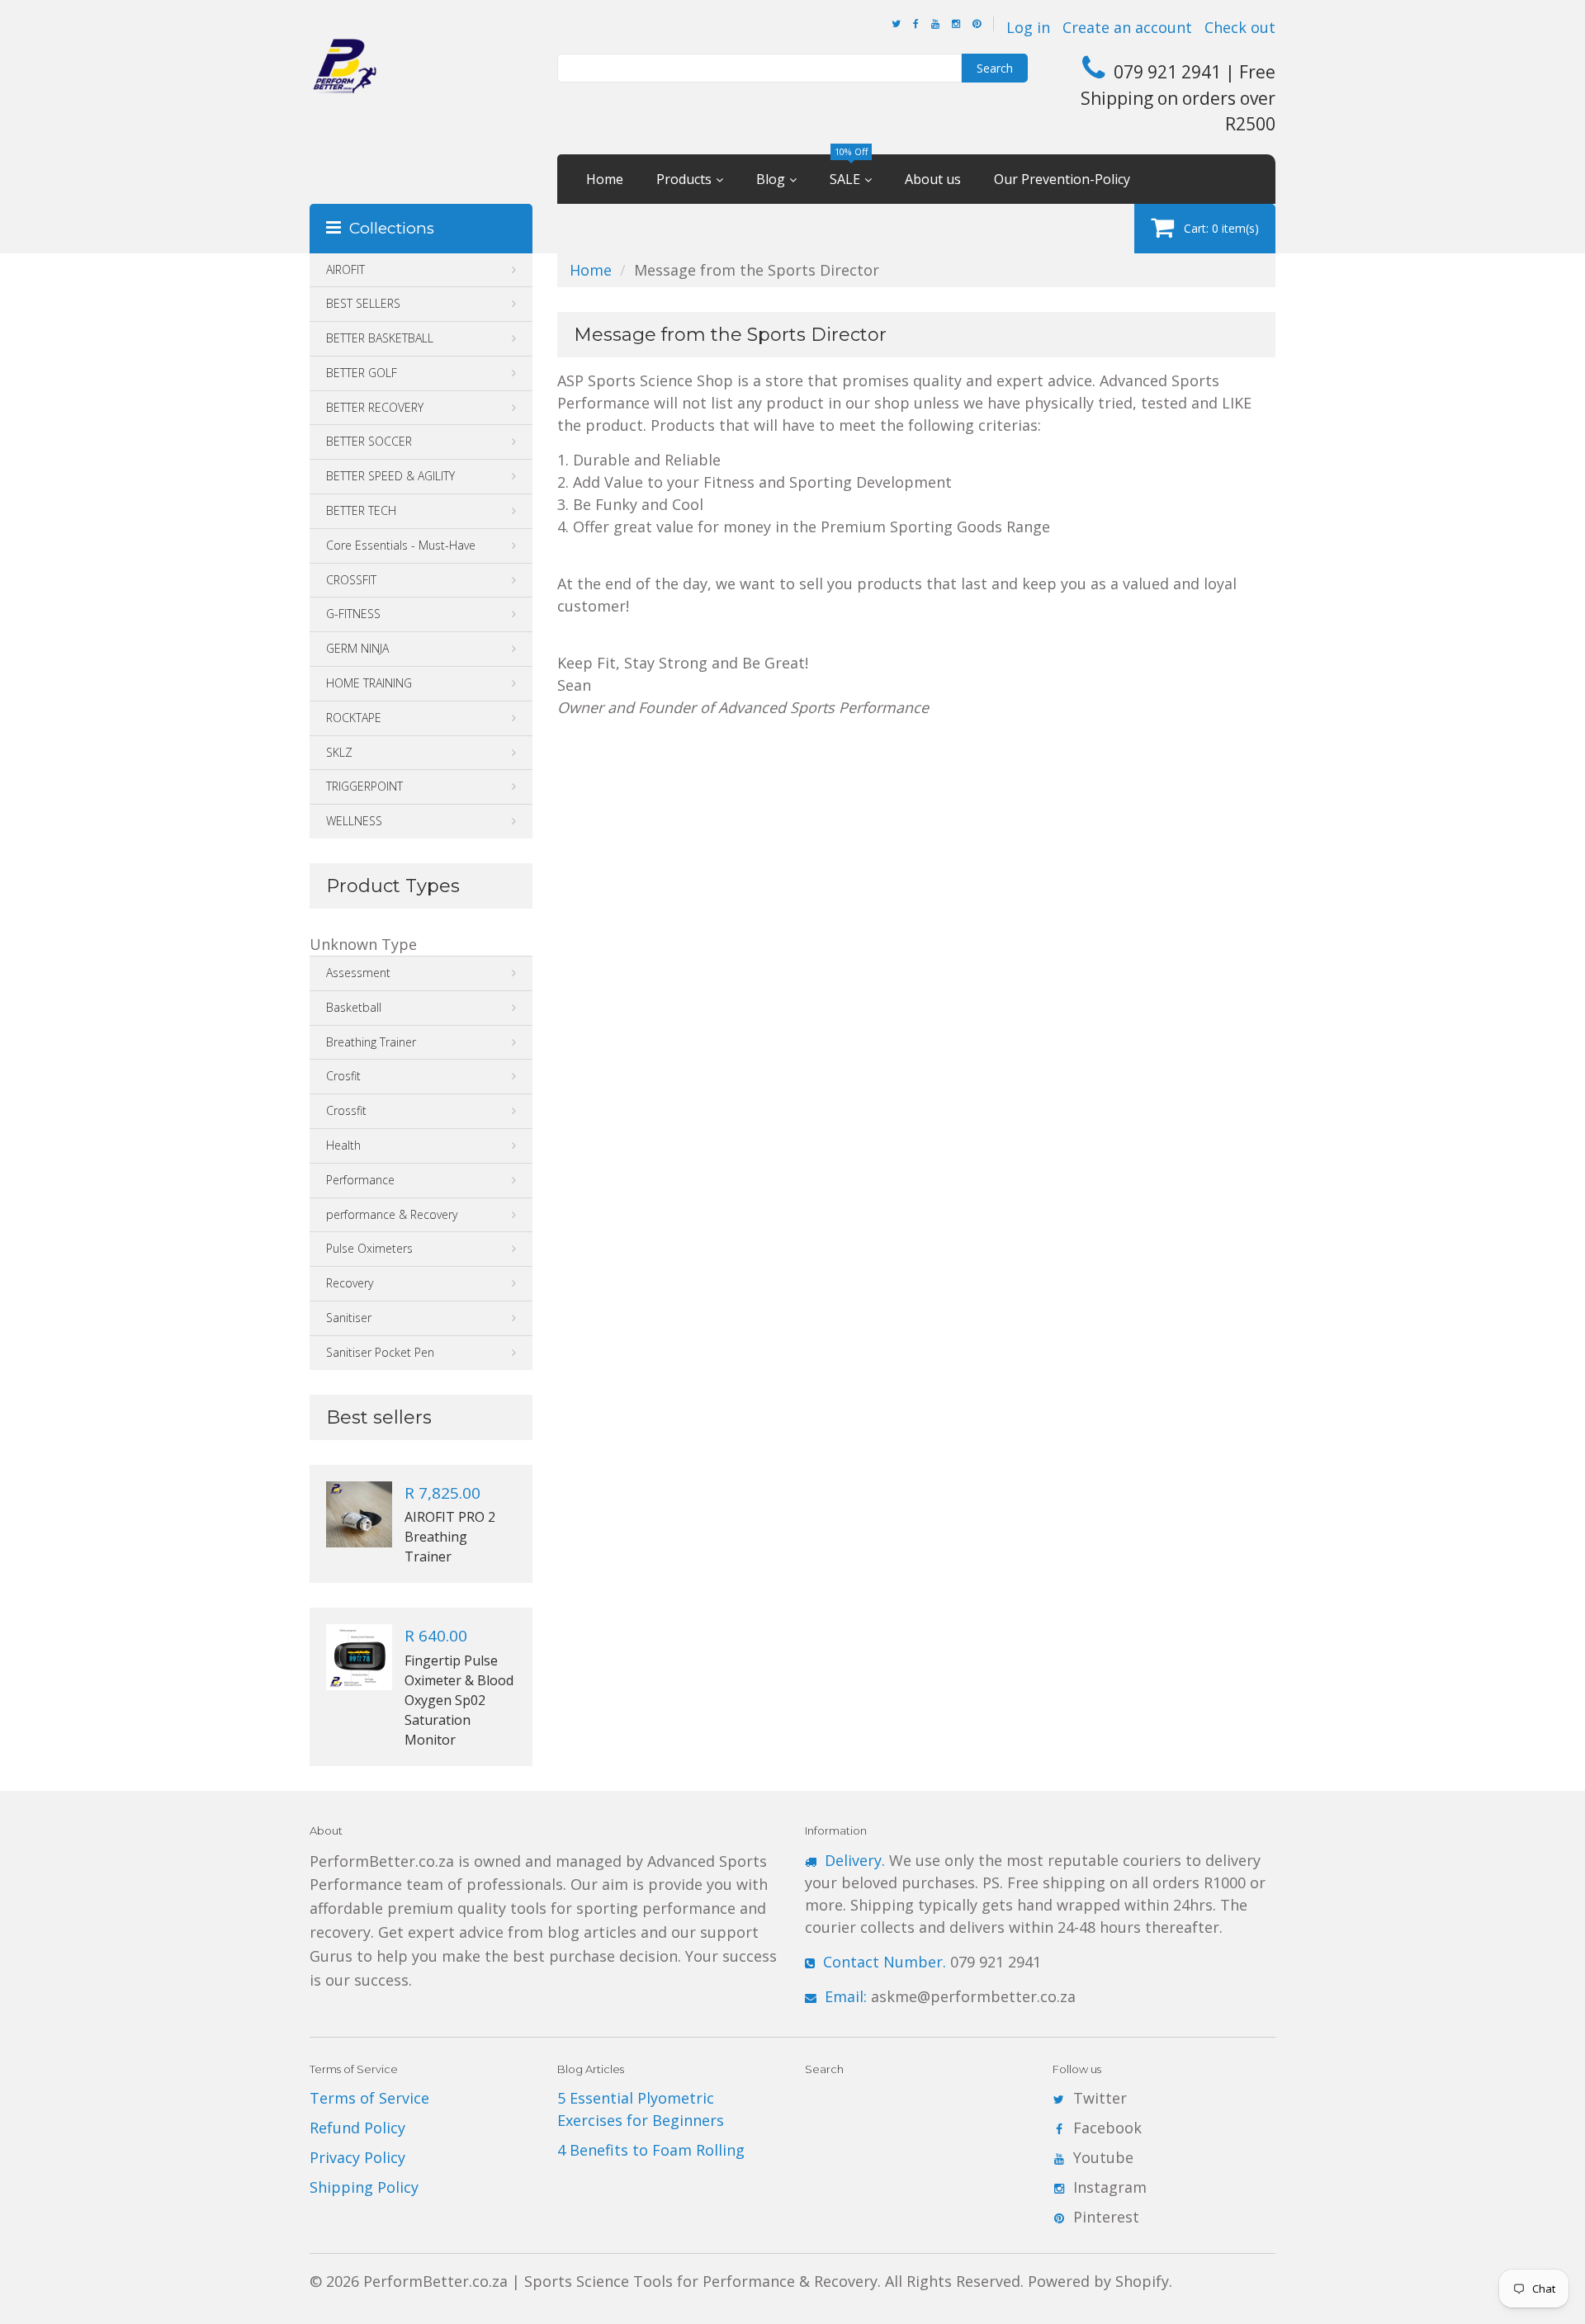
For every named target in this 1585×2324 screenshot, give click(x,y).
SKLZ (339, 752)
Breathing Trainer (371, 1042)
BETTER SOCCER (369, 441)
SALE (849, 171)
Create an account (1127, 27)
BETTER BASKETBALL (380, 338)
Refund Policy (357, 2128)
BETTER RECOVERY (375, 407)
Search (995, 68)
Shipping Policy (364, 2187)
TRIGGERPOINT (364, 786)
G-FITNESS (353, 614)
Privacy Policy (357, 2157)
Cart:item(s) (1221, 228)
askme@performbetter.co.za (950, 1996)
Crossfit (346, 1110)
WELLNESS (354, 821)
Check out (1240, 27)
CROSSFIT (351, 580)
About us (933, 179)
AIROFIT (345, 269)
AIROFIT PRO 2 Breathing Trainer (450, 1537)
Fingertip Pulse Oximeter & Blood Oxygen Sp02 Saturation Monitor (459, 1700)
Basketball (354, 1007)
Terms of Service (369, 2098)
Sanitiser (349, 1318)
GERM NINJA (357, 648)
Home (605, 179)
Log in (1028, 27)
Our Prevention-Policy (1062, 179)
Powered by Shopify (1098, 2281)
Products (684, 179)
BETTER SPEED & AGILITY (390, 476)
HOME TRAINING (369, 683)
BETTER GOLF (362, 373)
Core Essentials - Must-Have (401, 545)
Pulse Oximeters (369, 1248)
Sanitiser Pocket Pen (380, 1352)
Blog (771, 179)
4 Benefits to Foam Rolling (651, 2150)
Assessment (358, 973)
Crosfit (343, 1076)
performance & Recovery (392, 1214)
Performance (360, 1180)
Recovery (350, 1283)
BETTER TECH (361, 510)
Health (343, 1145)
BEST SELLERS (363, 303)
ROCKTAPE (354, 718)
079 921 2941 (932, 1962)
